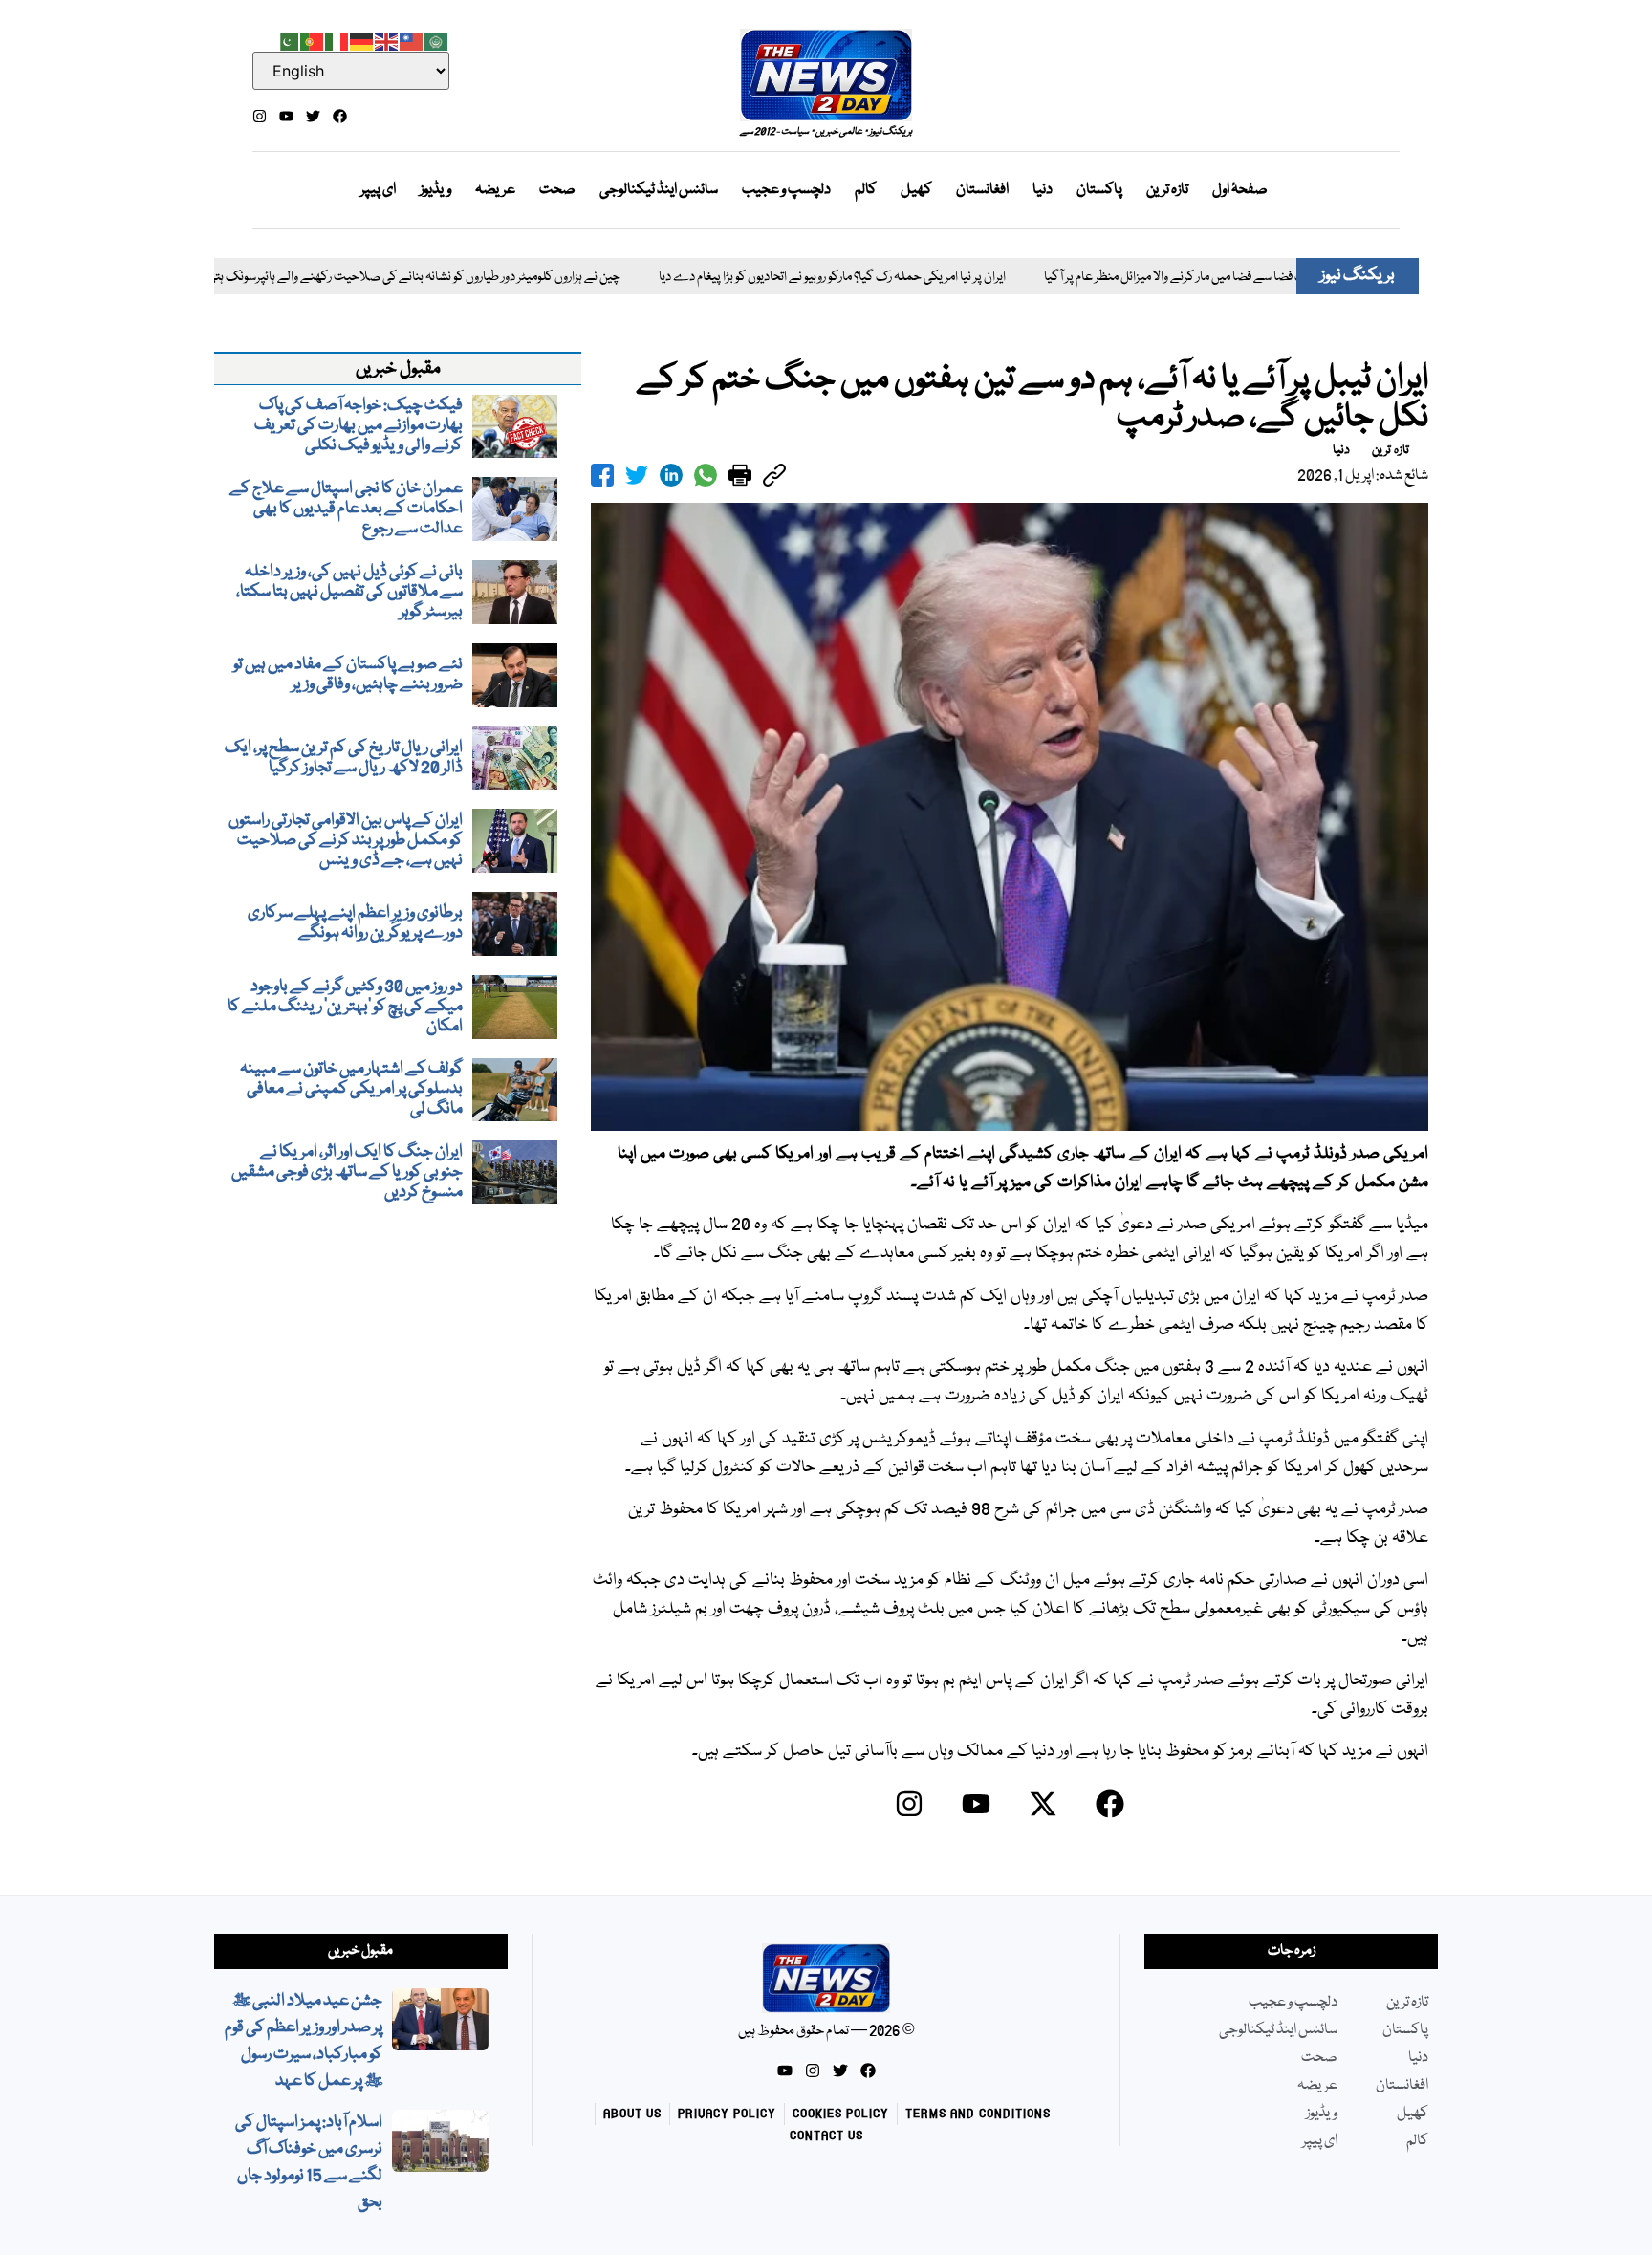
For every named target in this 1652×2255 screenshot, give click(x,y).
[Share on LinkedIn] (671, 475)
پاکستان (1099, 190)
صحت (557, 190)
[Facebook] (340, 116)
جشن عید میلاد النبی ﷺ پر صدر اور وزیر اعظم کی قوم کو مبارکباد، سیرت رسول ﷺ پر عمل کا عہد (304, 2041)
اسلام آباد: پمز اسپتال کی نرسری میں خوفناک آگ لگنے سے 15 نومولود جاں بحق (309, 2163)
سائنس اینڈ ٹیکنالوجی (659, 190)
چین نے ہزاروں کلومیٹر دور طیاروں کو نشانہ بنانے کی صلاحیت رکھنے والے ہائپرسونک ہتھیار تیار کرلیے (304, 278)
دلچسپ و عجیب (786, 190)
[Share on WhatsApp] (706, 475)
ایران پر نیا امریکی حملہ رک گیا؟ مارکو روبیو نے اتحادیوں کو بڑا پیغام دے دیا (752, 278)
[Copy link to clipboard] (774, 475)
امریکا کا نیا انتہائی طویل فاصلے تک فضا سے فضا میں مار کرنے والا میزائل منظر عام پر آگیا (1175, 278)
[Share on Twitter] (637, 475)
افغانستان (982, 190)
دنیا (1043, 190)
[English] (387, 40)
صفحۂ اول (1240, 190)
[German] (362, 40)
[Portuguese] (313, 40)
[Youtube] (286, 116)
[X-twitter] (1043, 1804)
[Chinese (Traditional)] (412, 40)
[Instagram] (260, 116)
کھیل (916, 190)
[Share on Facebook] (602, 475)
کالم (866, 190)
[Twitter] (313, 116)
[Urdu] (288, 40)
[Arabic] (437, 40)
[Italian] (337, 40)
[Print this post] (740, 475)
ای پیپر (378, 190)
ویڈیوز (435, 190)
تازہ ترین (1167, 190)
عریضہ (495, 190)
